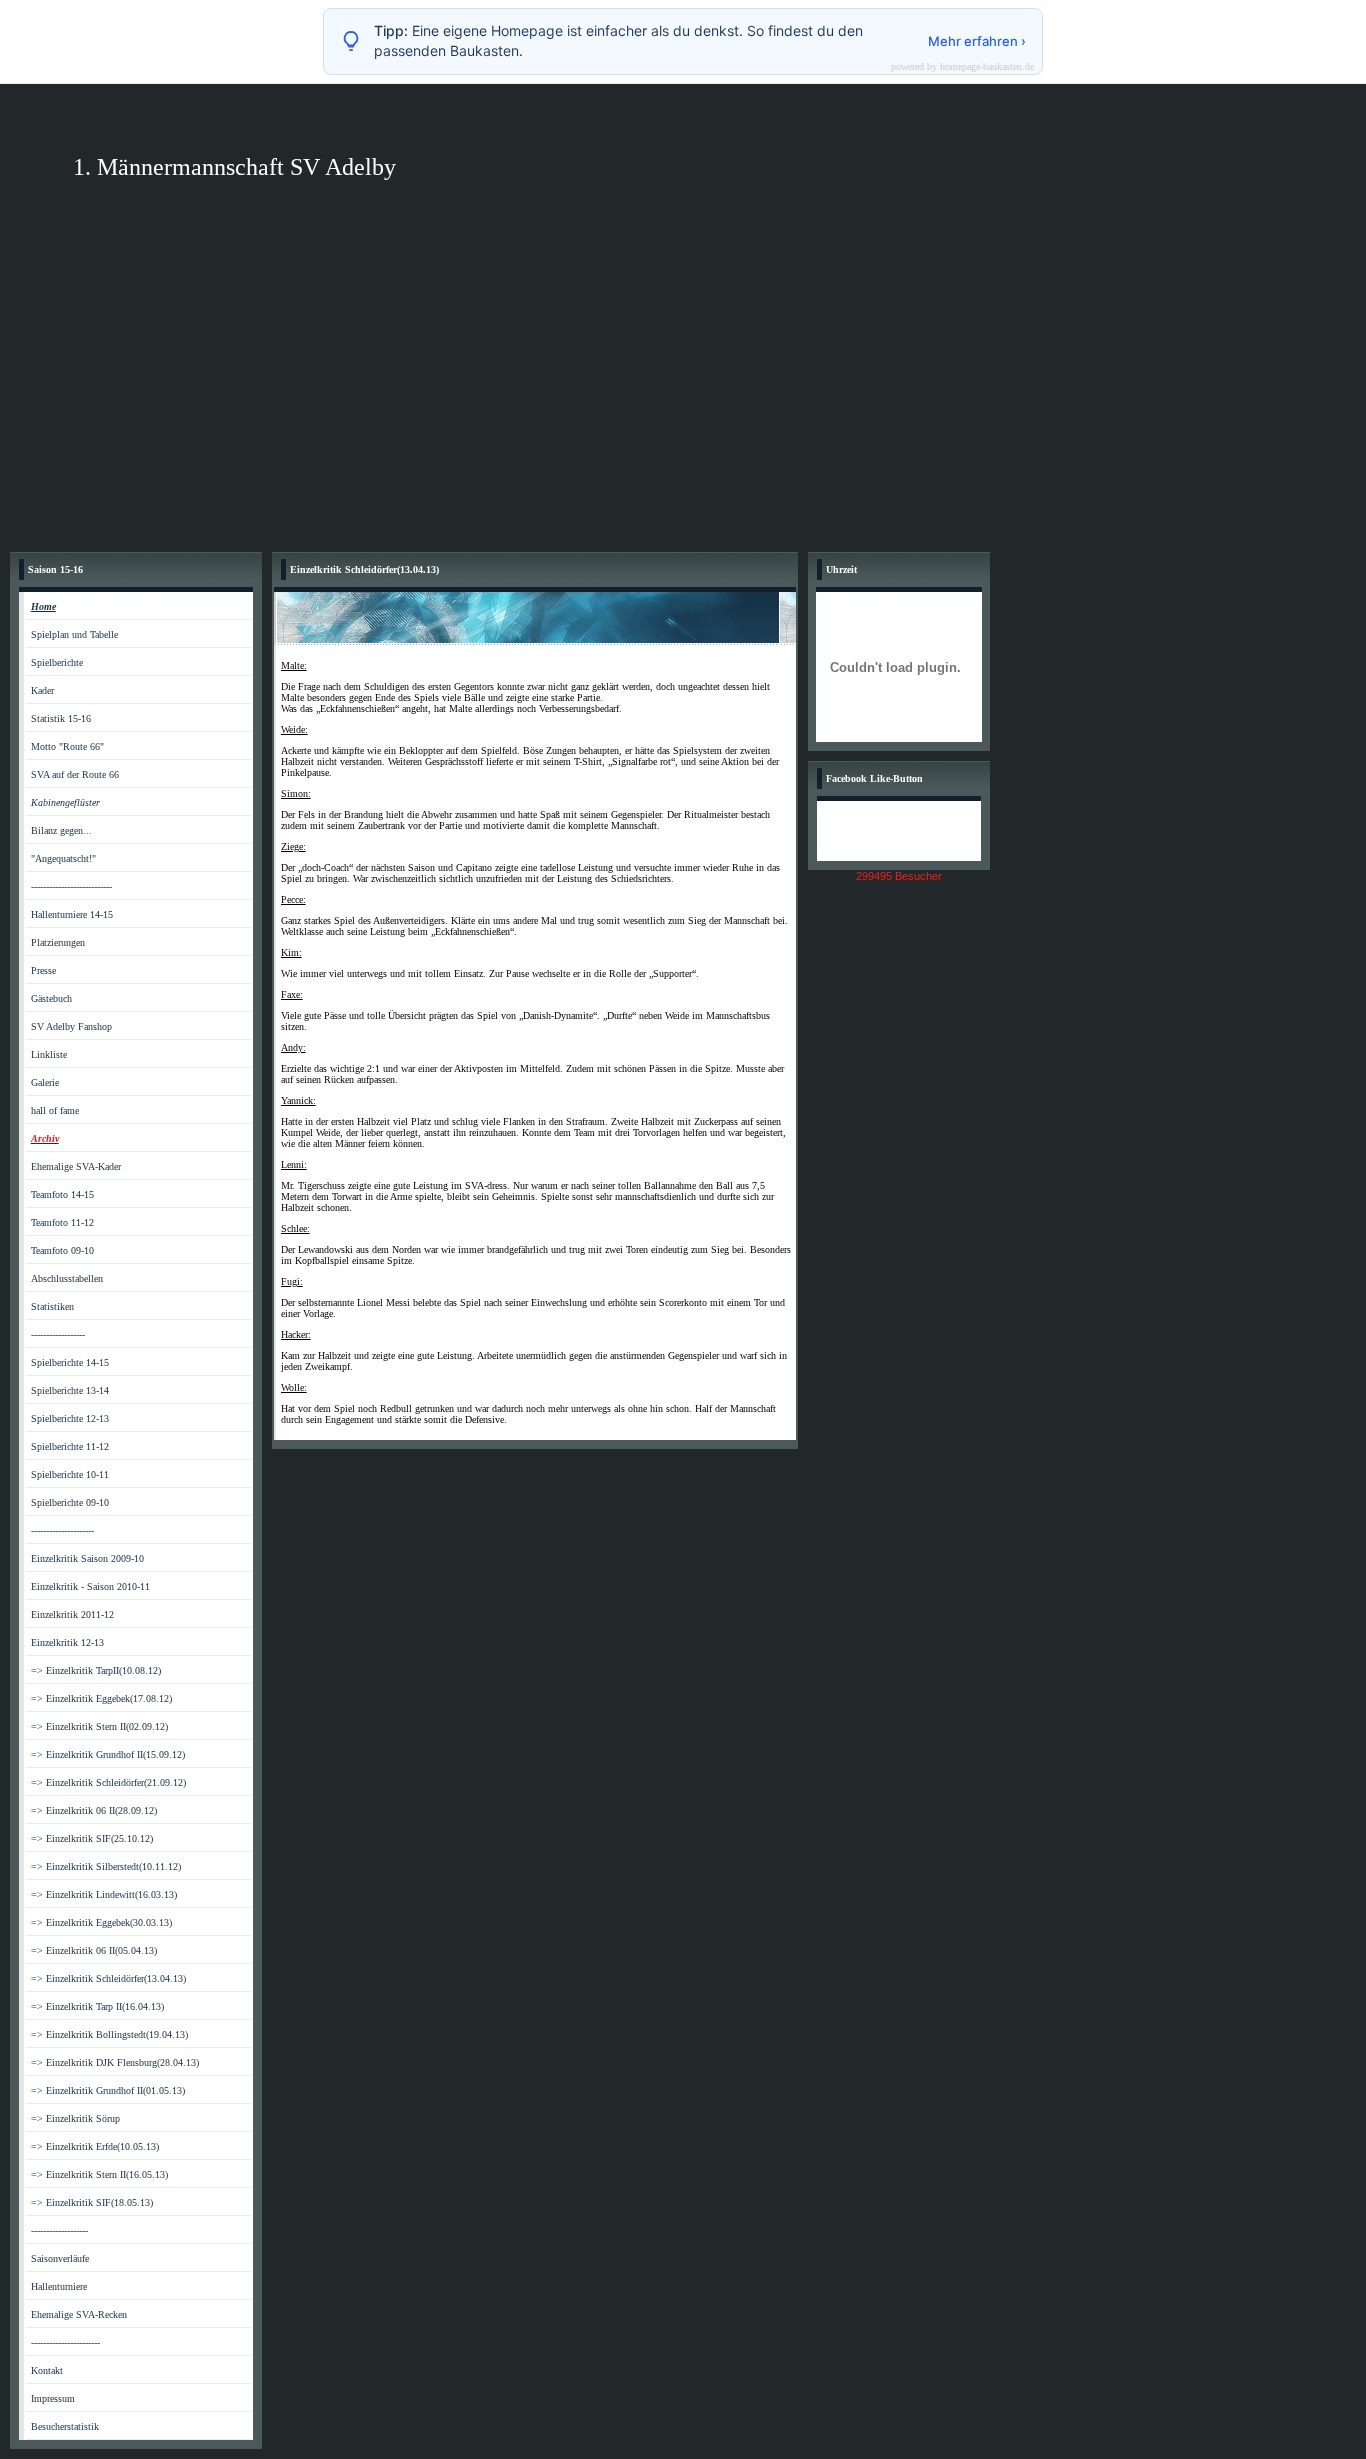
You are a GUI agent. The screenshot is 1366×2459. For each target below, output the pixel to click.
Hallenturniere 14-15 (72, 914)
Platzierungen (58, 942)
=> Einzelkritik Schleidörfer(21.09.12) (108, 1782)
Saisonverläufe (60, 2258)
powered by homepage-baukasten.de (962, 67)
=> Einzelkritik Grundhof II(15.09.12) (108, 1754)
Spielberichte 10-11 (70, 1474)
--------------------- (62, 1530)
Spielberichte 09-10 (70, 1502)
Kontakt (47, 2370)
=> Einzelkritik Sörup (75, 2118)
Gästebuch (51, 998)
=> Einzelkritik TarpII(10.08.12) (96, 1670)
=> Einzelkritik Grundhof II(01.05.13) (108, 2090)
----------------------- (65, 2342)
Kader (42, 690)
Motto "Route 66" (67, 746)
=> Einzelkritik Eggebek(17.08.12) (101, 1698)
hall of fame (55, 1110)
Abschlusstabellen (67, 1278)
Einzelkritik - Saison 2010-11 (90, 1586)
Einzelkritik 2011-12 (72, 1614)
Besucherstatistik (65, 2426)
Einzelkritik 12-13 (67, 1642)
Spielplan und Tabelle (74, 634)
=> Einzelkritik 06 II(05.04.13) (94, 1950)
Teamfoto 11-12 (62, 1222)
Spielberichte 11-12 (70, 1446)
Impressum (53, 2398)
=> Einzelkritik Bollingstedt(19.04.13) (109, 2034)
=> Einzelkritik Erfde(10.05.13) (95, 2146)
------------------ (58, 1334)
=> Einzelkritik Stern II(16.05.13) (99, 2174)
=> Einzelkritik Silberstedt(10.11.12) (106, 1866)
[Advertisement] (683, 392)
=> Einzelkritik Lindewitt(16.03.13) (104, 1894)
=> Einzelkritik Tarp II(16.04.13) (97, 2006)
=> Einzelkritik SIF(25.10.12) (92, 1838)
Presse (43, 970)
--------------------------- (71, 886)
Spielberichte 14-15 (70, 1362)
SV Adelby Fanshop (71, 1026)
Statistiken (52, 1306)
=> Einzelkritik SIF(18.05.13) (92, 2202)
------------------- (59, 2230)
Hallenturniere (59, 2286)
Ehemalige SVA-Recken (79, 2314)
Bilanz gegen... (61, 830)
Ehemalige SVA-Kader (76, 1166)
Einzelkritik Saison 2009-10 (87, 1558)
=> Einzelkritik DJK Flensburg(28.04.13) (115, 2062)
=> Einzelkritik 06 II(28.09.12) (94, 1810)
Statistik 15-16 (61, 718)
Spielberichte (57, 662)
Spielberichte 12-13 (70, 1418)
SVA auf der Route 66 (75, 774)
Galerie (45, 1082)
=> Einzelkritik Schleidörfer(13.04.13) (108, 1978)
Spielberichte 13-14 (70, 1390)
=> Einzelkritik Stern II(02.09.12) (99, 1726)
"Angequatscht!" (63, 858)
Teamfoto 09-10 (62, 1250)
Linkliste (49, 1054)
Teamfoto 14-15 (62, 1194)
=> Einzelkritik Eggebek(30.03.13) (101, 1922)
